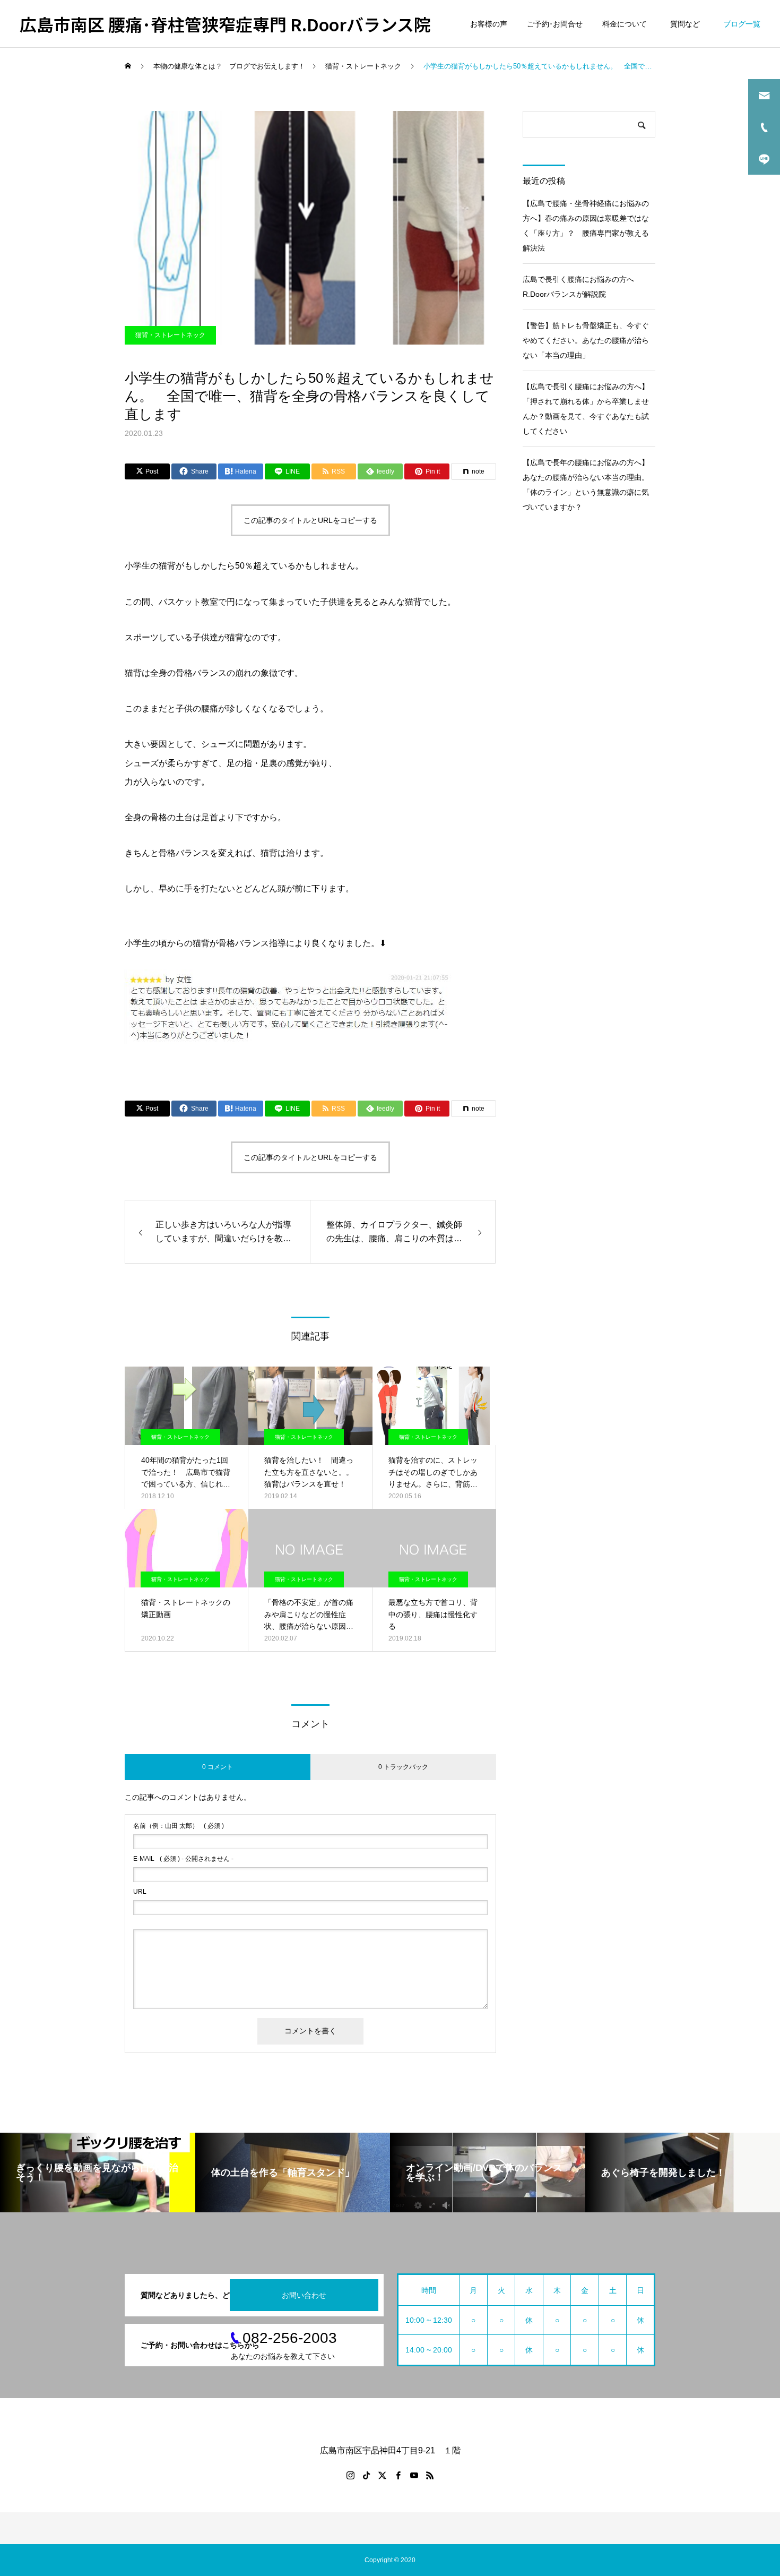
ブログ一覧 (742, 24)
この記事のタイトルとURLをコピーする (310, 520)
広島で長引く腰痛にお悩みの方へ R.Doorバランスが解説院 (582, 287)
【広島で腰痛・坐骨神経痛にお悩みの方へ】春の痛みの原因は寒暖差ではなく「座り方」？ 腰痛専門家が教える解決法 (586, 226)
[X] (382, 2475)
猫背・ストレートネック (170, 335)
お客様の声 (489, 24)
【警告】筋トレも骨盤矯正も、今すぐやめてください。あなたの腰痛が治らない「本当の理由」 (586, 340)
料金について (625, 24)
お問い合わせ (304, 2295)
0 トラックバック (403, 1767)
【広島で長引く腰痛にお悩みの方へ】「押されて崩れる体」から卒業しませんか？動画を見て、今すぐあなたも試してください (586, 409)
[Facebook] (398, 2475)
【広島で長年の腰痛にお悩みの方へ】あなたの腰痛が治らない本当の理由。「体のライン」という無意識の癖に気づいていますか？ (586, 485)
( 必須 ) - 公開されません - (183, 1859)
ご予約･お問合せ (555, 24)
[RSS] (430, 2475)
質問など (687, 24)
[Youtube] (414, 2475)
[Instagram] (350, 2475)
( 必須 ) (179, 1826)
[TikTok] (366, 2475)
